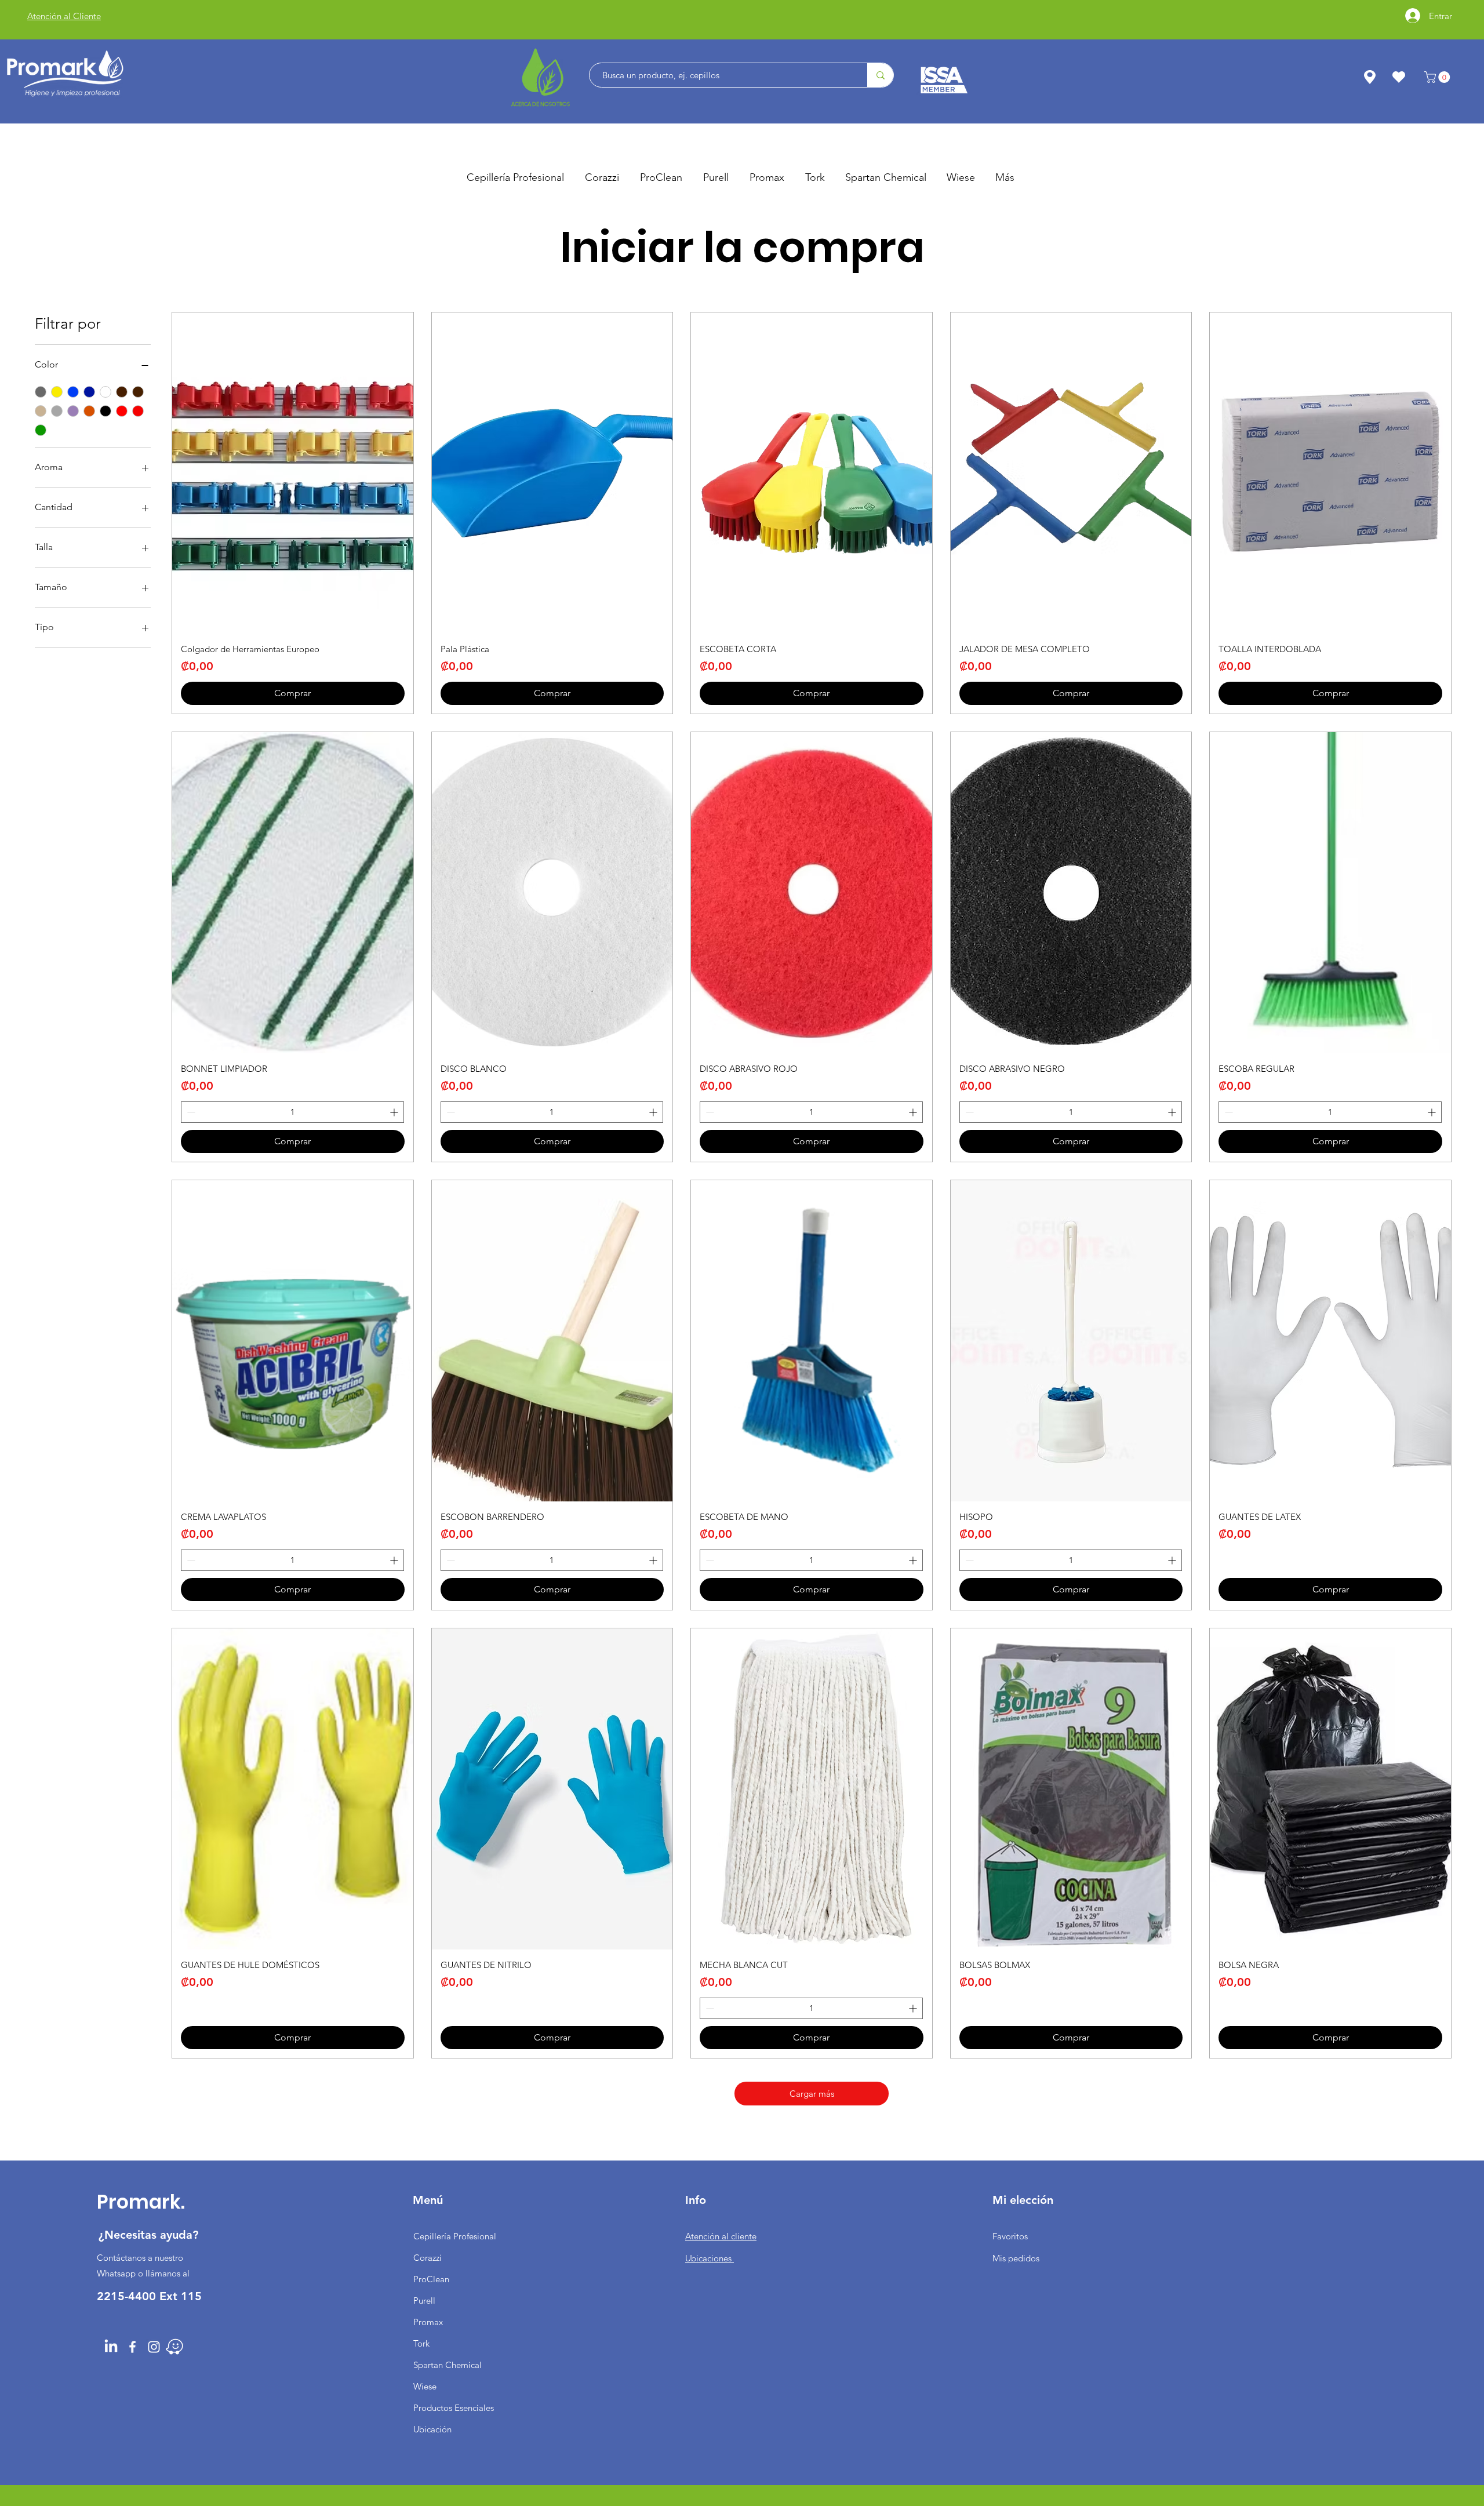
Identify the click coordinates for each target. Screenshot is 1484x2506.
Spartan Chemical (448, 2365)
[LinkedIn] (111, 2347)
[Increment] (395, 1112)
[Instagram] (154, 2347)
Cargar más (812, 2094)
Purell (424, 2300)
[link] (1438, 77)
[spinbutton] (292, 1112)
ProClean (431, 2279)
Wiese (425, 2386)
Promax (428, 2322)
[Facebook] (132, 2347)
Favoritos (1010, 2236)
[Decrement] (190, 1112)
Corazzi (428, 2258)
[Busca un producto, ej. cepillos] (880, 75)
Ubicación (432, 2429)
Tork (421, 2343)
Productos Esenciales (454, 2408)
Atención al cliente (721, 2236)
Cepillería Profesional (455, 2236)
